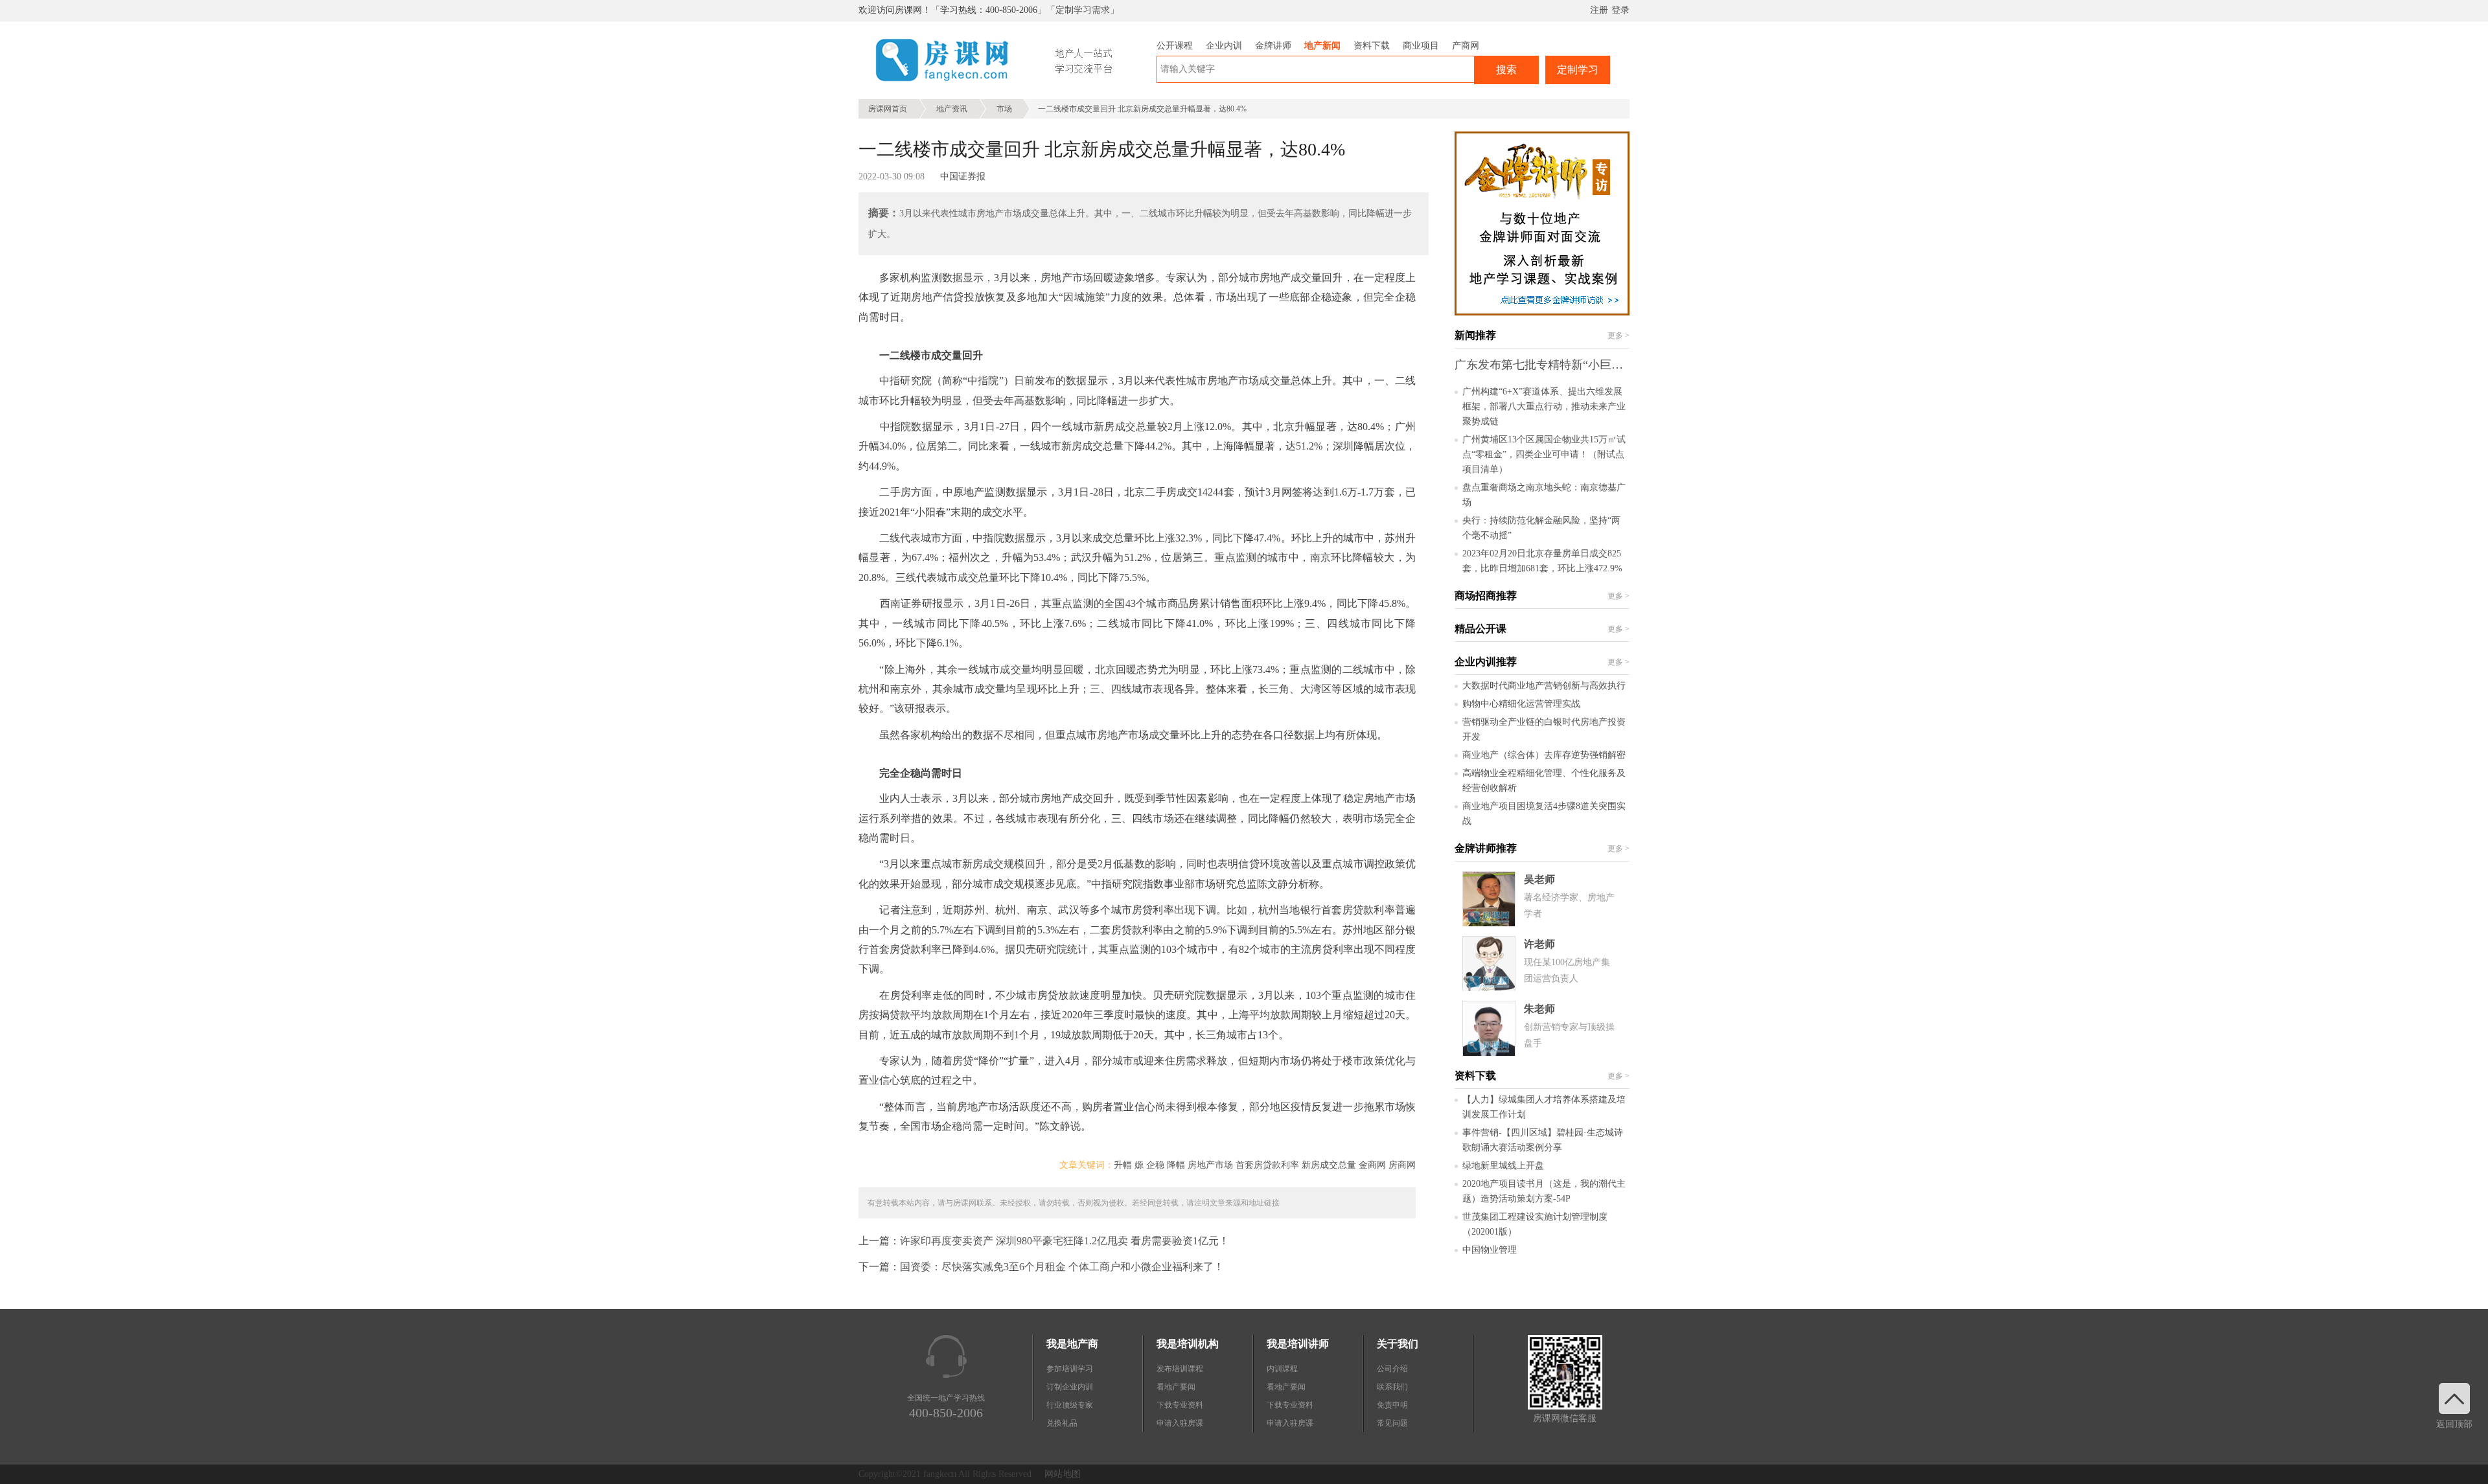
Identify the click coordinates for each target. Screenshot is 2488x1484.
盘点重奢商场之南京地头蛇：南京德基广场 (1544, 495)
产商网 (1466, 46)
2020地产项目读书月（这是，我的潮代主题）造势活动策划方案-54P (1544, 1191)
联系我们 (1392, 1387)
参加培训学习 (1070, 1369)
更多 (1618, 336)
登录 (1620, 10)
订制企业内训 (1070, 1387)
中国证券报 (963, 177)
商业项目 (1421, 46)
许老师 (1539, 944)
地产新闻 (1322, 46)
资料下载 (1372, 46)
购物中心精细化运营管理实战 (1521, 704)
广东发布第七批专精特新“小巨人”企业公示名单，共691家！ (1608, 365)
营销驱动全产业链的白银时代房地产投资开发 (1544, 729)
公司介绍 (1392, 1369)
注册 (1599, 10)
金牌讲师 (1273, 46)
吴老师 (1539, 879)
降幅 (1176, 1165)
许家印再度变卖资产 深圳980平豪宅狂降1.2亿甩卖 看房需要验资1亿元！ (1065, 1241)
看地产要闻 (1176, 1387)
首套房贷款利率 (1267, 1165)
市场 (1004, 109)
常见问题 (1392, 1423)
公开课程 (1175, 46)
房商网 (1402, 1165)
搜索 (1506, 70)
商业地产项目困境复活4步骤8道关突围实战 (1544, 814)
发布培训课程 (1180, 1369)
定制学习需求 (1083, 10)
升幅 (1123, 1165)
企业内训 (1224, 46)
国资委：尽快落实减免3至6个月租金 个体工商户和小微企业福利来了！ (1062, 1267)
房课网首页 (888, 109)
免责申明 (1392, 1405)
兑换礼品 (1062, 1423)
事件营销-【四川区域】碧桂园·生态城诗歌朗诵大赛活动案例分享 (1543, 1140)
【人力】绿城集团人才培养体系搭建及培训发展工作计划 (1544, 1107)
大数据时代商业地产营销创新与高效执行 (1544, 686)
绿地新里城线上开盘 (1503, 1166)
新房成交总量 (1329, 1165)
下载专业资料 (1180, 1405)
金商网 (1372, 1165)
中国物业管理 (1490, 1250)
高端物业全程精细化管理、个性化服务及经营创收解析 (1544, 781)
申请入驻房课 (1180, 1423)
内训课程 (1282, 1369)
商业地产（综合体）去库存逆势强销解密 (1544, 755)
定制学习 (1578, 70)
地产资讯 (952, 109)
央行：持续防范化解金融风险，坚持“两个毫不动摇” (1541, 528)
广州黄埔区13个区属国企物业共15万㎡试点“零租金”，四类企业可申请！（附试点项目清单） (1544, 454)
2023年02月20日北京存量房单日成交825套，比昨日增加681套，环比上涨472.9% (1542, 561)
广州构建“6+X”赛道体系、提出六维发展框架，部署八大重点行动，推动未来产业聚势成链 (1544, 406)
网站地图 (1063, 1474)
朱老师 (1539, 1009)
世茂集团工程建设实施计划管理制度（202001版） (1535, 1224)
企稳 (1155, 1165)
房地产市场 (1210, 1165)
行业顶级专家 (1070, 1405)
